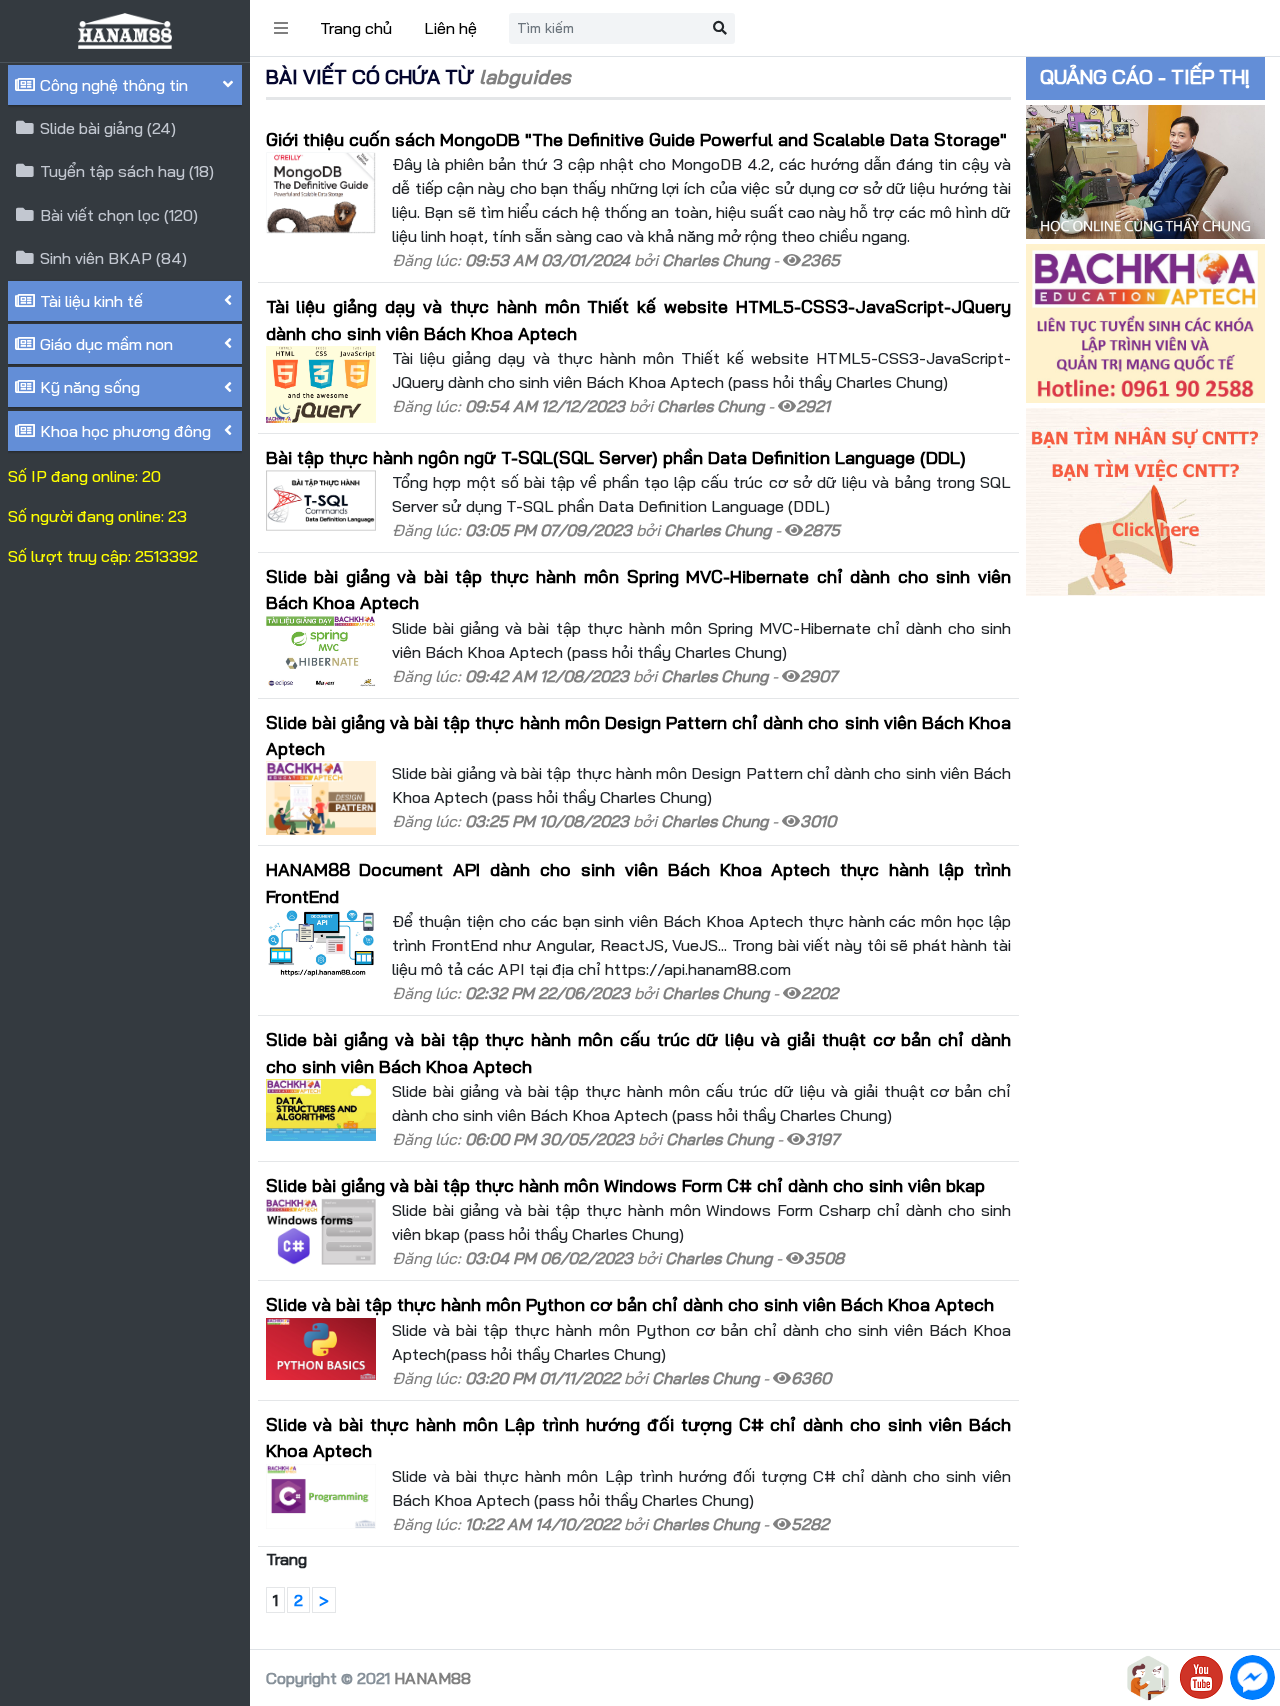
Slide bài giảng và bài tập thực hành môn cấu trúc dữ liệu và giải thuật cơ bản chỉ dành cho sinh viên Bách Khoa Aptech (639, 1052)
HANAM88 (432, 1678)
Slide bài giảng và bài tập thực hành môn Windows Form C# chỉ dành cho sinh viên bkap (625, 1185)
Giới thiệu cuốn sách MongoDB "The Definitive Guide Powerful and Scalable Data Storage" (636, 139)
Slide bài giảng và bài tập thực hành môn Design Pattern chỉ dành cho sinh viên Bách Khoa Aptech (639, 735)
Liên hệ (450, 28)
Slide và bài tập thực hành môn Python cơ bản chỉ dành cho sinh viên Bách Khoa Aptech (630, 1304)
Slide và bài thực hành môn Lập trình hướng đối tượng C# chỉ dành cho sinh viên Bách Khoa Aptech (639, 1437)
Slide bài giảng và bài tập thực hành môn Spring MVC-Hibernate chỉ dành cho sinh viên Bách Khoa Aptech (639, 589)
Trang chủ (356, 28)
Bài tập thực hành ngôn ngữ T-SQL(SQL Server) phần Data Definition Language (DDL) (616, 457)
